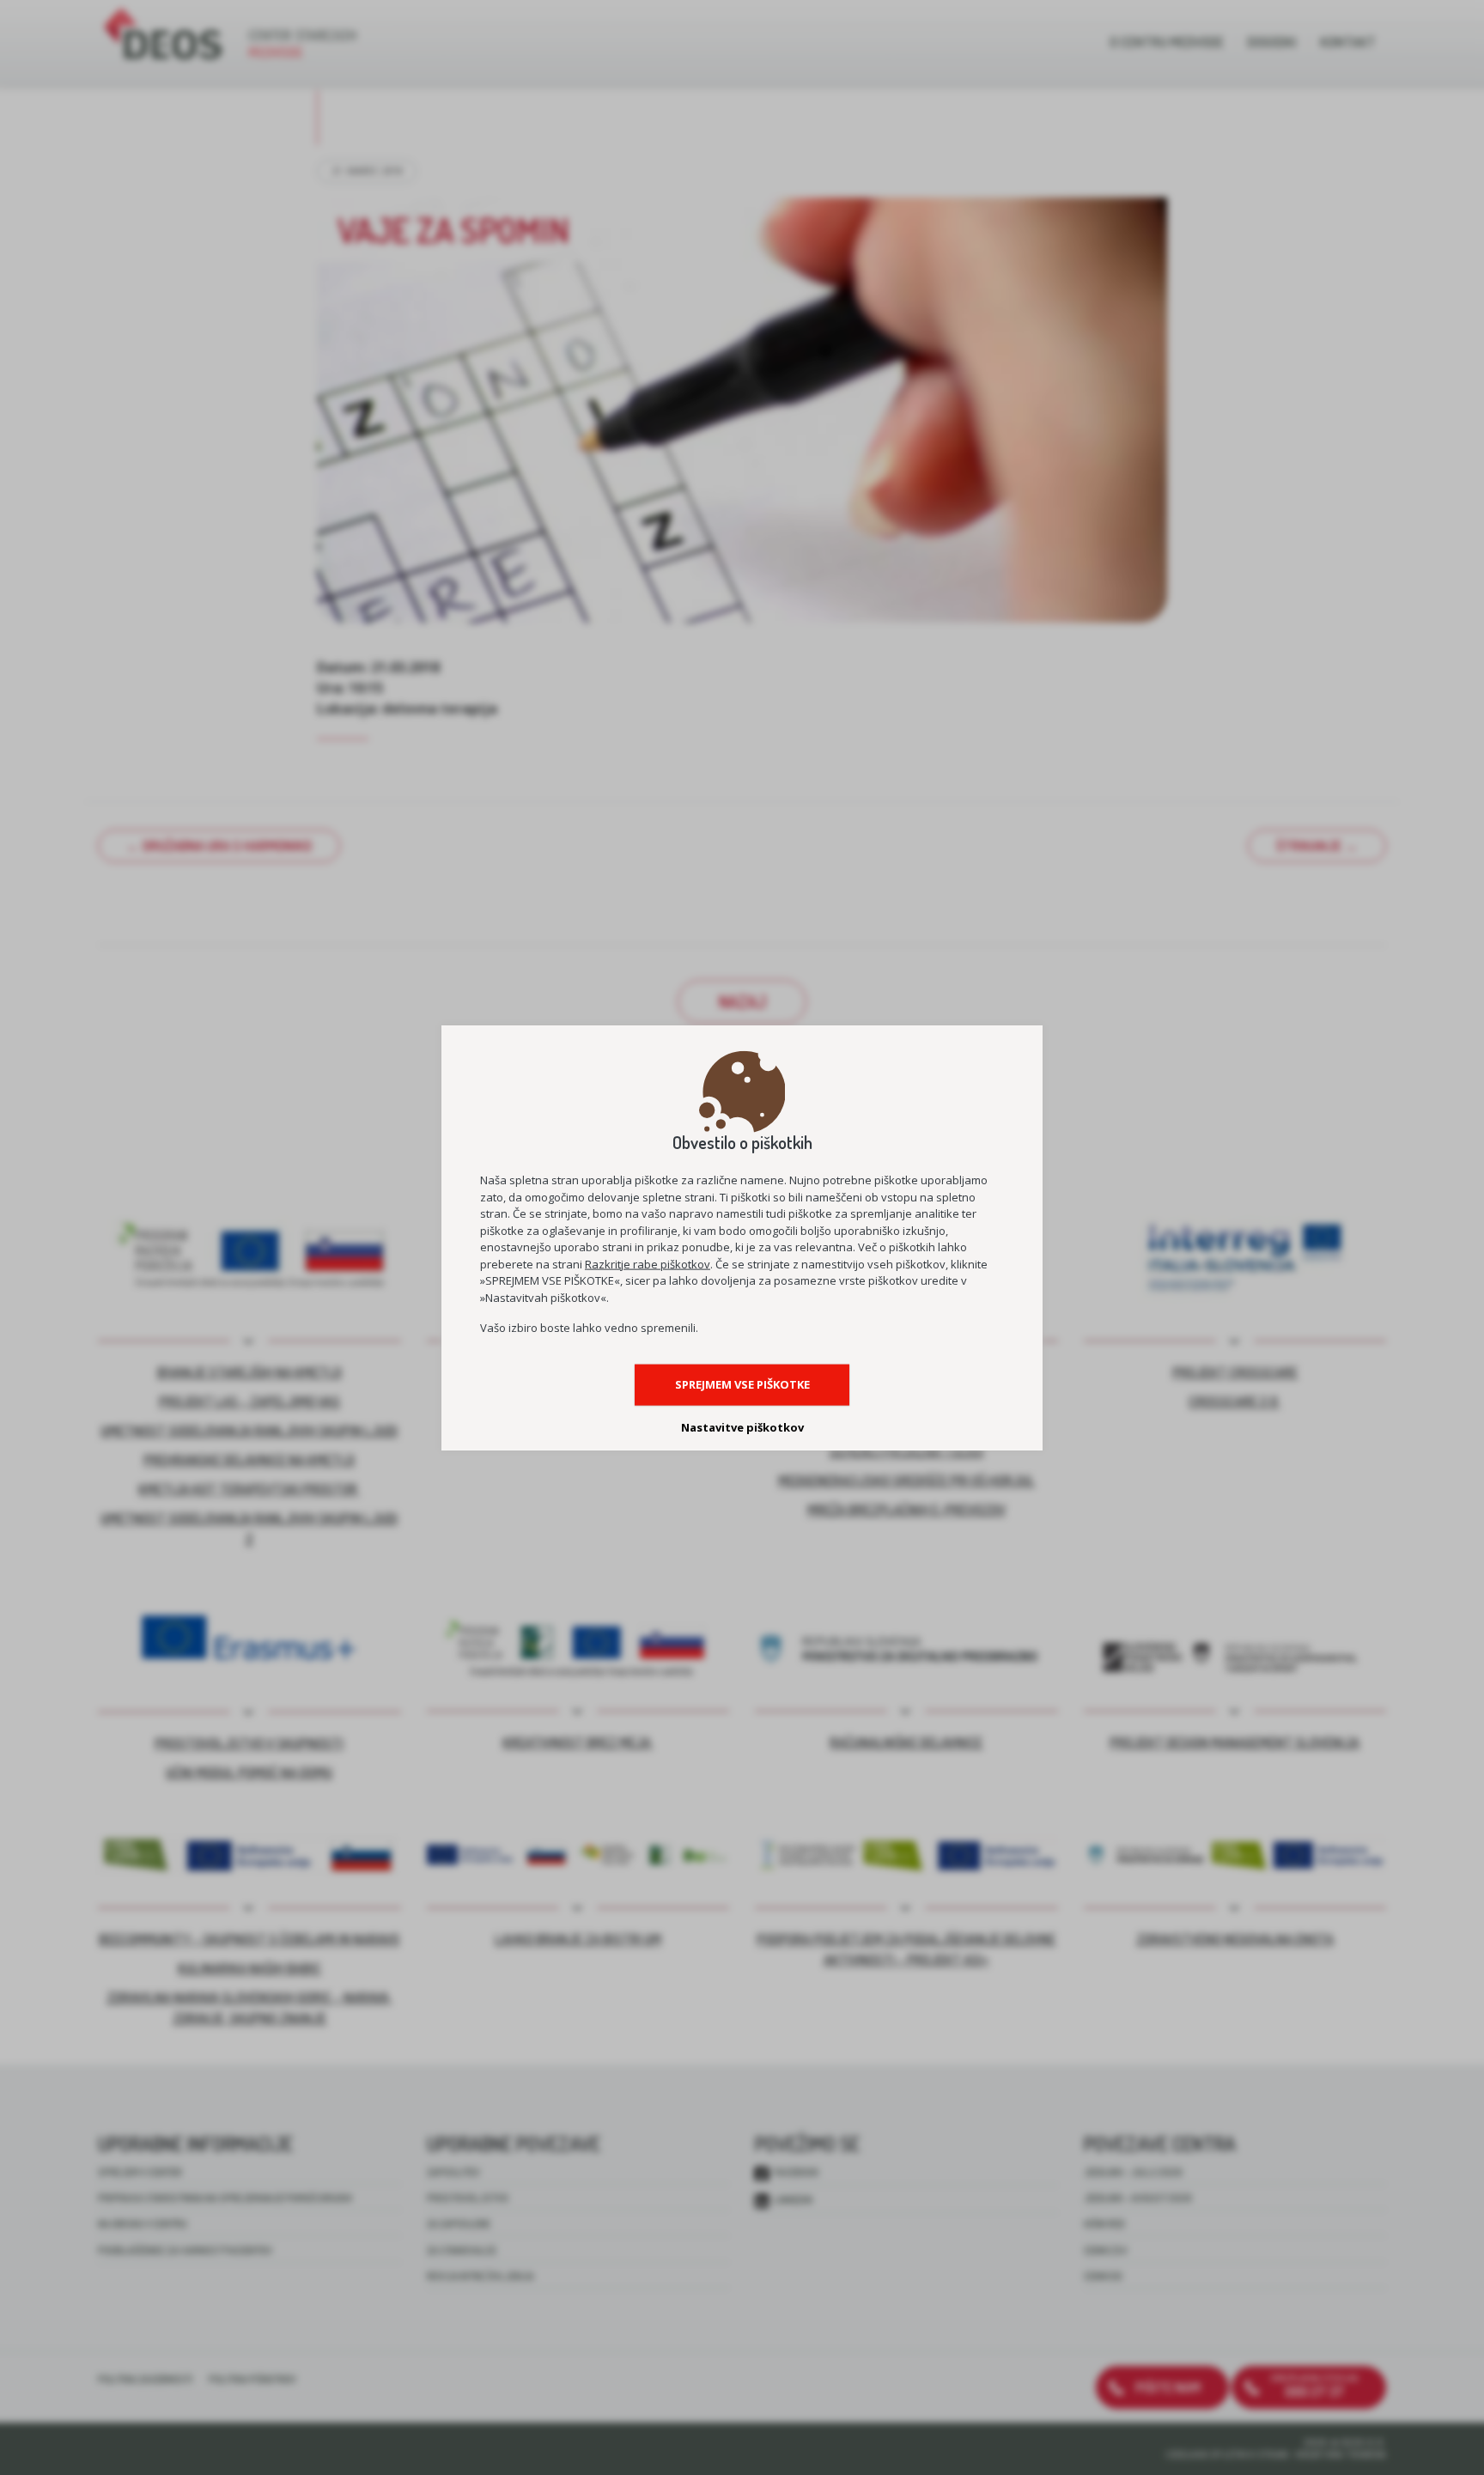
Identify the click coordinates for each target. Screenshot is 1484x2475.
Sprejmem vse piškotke (742, 1384)
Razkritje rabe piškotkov (648, 1263)
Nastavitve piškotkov (742, 1427)
